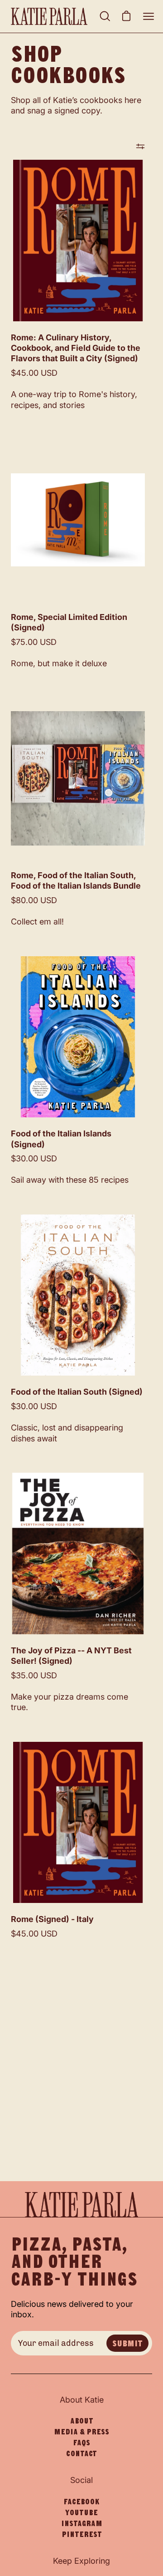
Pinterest (82, 2534)
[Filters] (140, 146)
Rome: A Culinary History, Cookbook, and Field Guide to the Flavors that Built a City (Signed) (76, 348)
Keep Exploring (81, 2561)
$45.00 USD (34, 373)
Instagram (82, 2523)
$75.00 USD (34, 642)
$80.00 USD (34, 900)
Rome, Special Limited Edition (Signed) (69, 622)
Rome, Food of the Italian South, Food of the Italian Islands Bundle (76, 880)
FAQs (81, 2443)
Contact (81, 2453)
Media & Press (81, 2432)
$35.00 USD (34, 1675)
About (82, 2421)
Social (81, 2480)
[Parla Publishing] (53, 16)
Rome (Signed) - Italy (52, 1919)
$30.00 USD (34, 1158)
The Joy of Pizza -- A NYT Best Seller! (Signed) (71, 1656)
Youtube (81, 2512)
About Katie (82, 2400)
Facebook (81, 2502)
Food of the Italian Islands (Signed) (61, 1139)
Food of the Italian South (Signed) (77, 1392)
